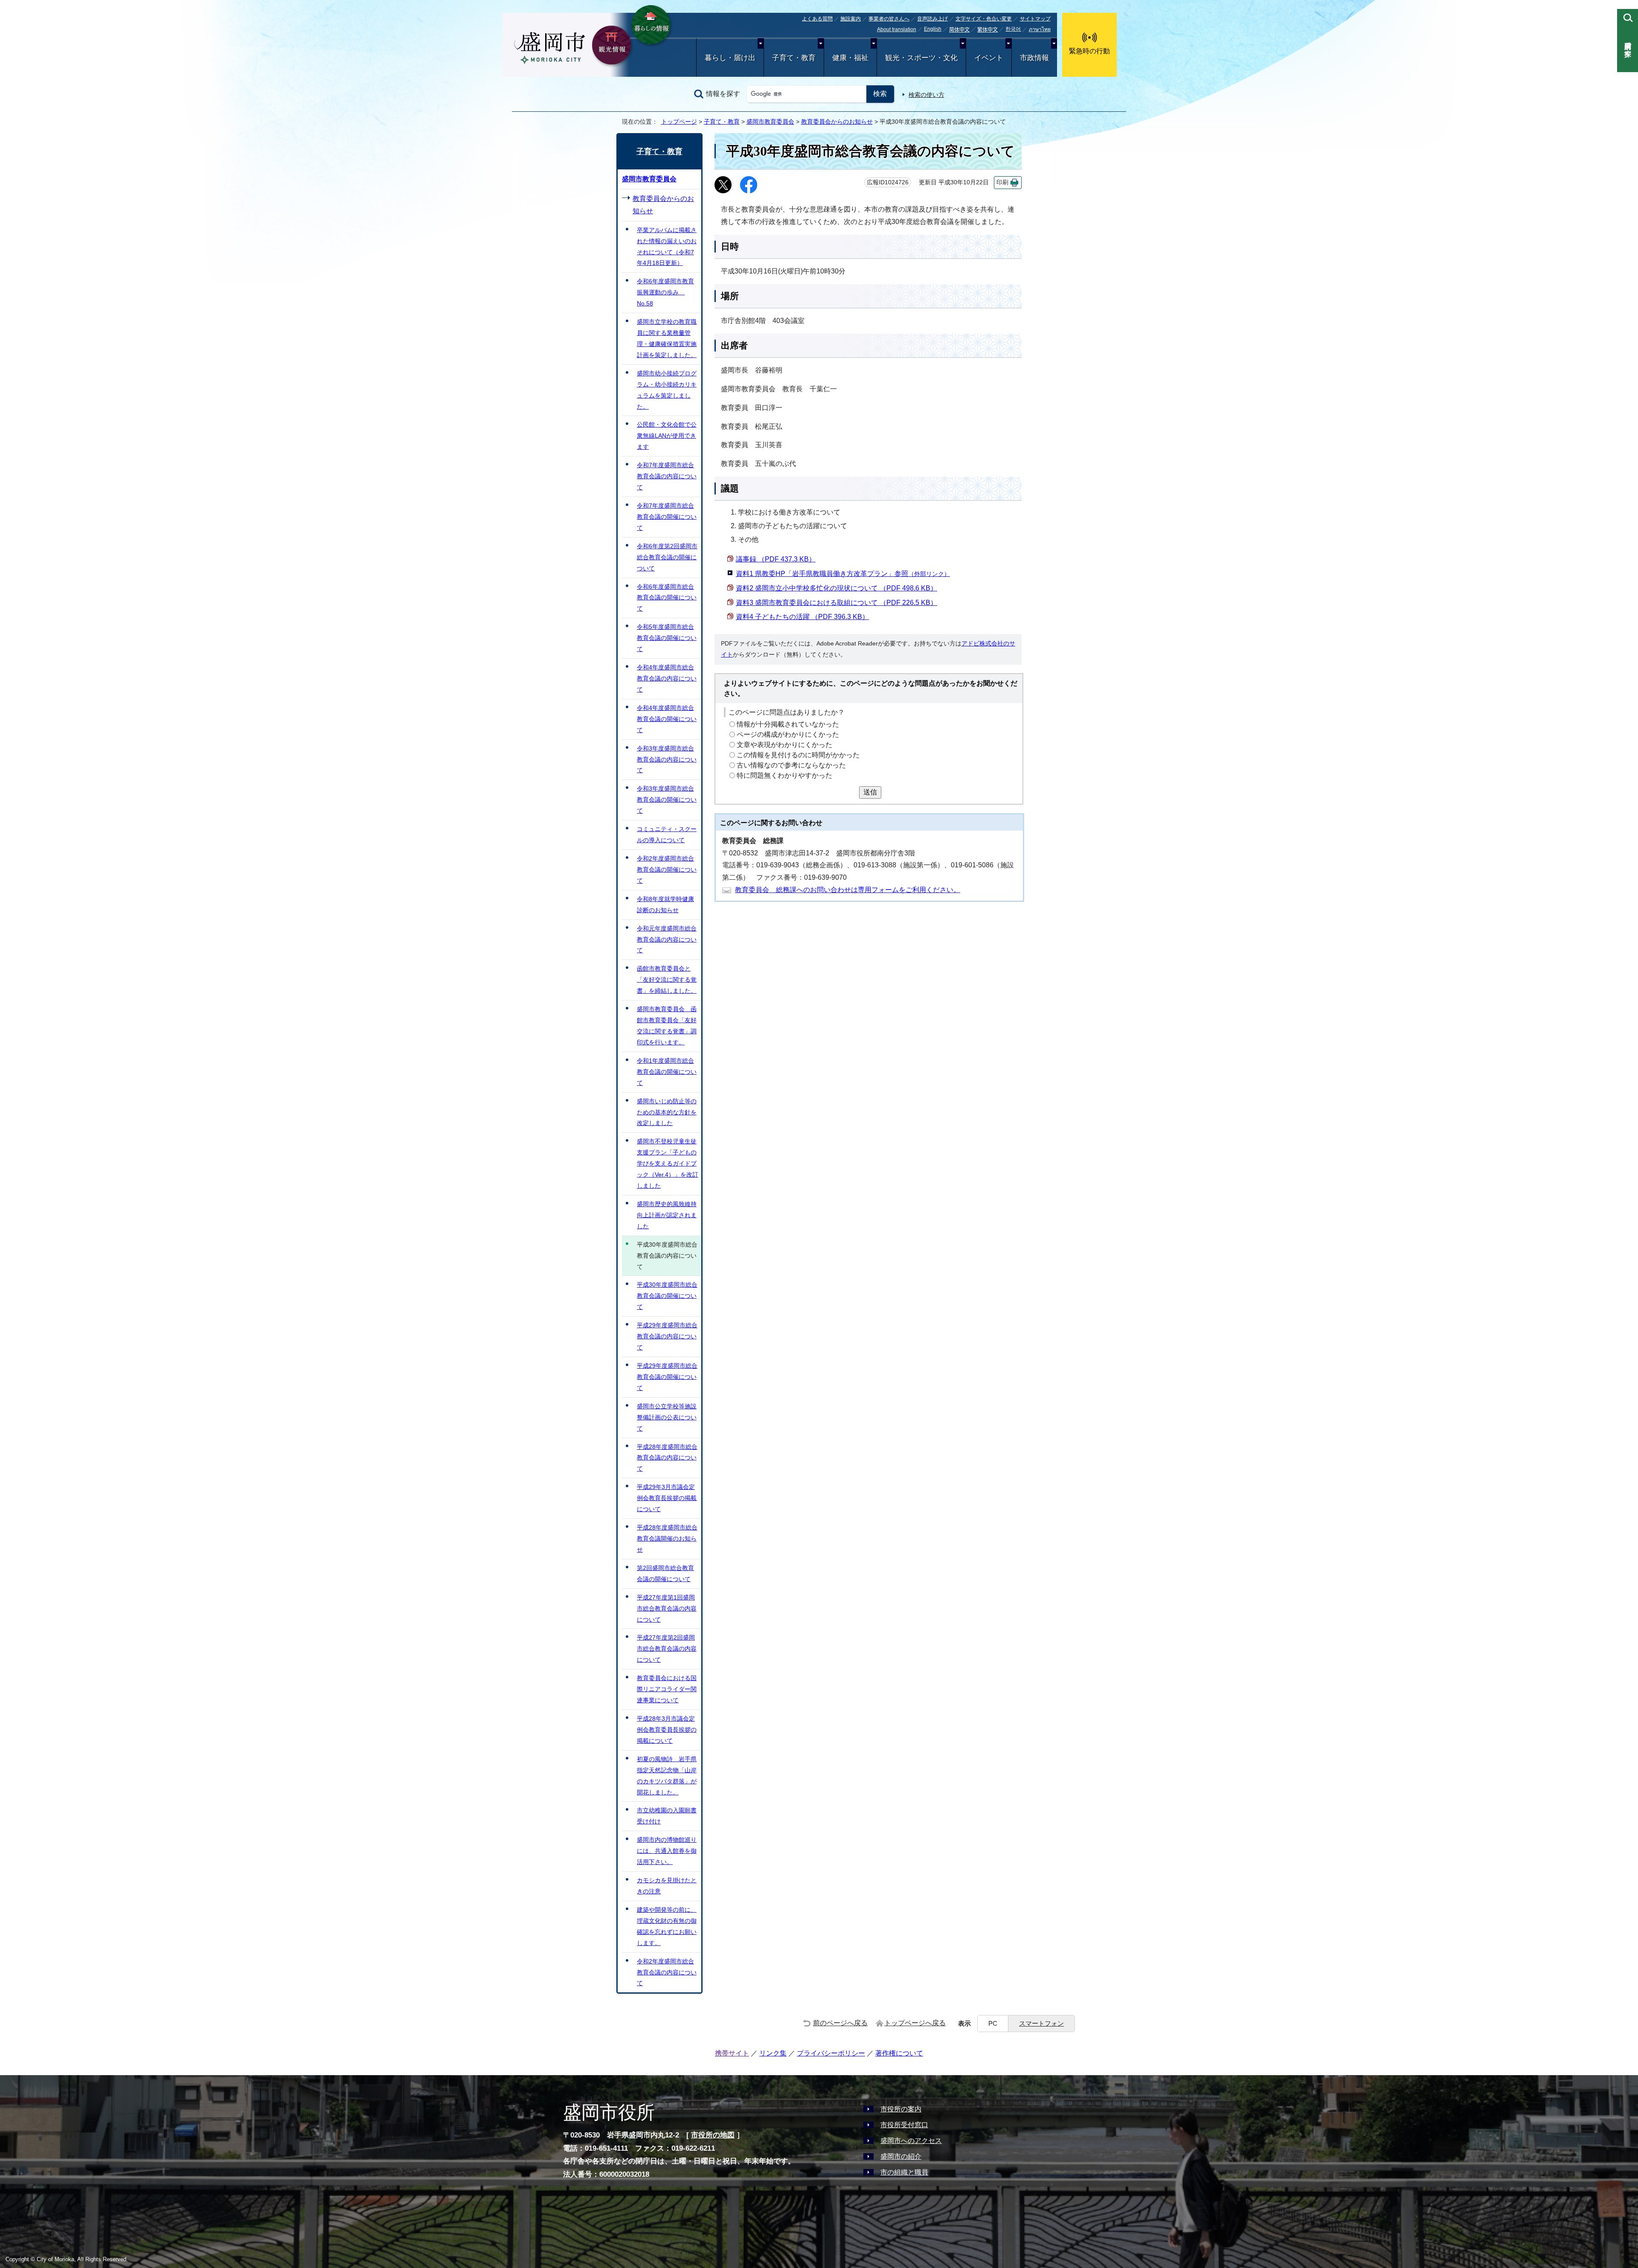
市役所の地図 (713, 2135)
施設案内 (851, 19)
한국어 (1013, 29)
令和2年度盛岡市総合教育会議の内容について (667, 1972)
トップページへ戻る (915, 2023)
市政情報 (1034, 58)
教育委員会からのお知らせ (837, 122)
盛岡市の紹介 (901, 2156)
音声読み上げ (932, 19)
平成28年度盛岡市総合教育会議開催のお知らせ (667, 1538)
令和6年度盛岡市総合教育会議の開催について (667, 598)
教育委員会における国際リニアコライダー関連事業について (667, 1689)
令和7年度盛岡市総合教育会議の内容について (667, 476)
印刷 (1002, 182)
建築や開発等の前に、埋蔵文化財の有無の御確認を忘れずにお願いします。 (667, 1926)
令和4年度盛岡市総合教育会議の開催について (667, 719)
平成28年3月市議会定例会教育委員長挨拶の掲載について (667, 1730)
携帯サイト (732, 2053)
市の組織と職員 (904, 2172)
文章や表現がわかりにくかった (784, 745)
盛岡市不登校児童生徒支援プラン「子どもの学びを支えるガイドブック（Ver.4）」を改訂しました (668, 1163)
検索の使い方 (926, 95)
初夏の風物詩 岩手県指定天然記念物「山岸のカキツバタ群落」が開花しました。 (667, 1776)
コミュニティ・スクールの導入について (667, 835)
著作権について (899, 2053)
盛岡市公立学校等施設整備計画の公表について (667, 1417)
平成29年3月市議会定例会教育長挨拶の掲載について (667, 1498)
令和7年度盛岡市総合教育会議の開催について (667, 517)
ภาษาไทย (1040, 29)
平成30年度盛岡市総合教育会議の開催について (667, 1296)
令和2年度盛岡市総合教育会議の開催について (667, 869)
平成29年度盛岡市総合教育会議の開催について (667, 1377)
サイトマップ (1035, 19)
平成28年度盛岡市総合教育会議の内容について (667, 1458)
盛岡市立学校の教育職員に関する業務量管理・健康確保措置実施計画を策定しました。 (667, 338)
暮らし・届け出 (730, 58)
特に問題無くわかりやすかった (784, 775)
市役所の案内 (901, 2109)
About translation (897, 29)
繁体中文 (987, 30)
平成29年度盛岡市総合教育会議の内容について (667, 1336)
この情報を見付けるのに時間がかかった (798, 755)
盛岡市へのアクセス (911, 2141)
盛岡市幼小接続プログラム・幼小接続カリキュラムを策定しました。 (667, 390)
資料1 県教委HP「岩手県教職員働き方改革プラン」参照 (843, 574)
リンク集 (773, 2053)
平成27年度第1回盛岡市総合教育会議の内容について (667, 1608)
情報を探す (723, 94)
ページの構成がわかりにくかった (788, 734)
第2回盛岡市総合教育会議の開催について (665, 1573)
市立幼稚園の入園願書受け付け (667, 1816)
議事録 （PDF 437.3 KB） (776, 559)
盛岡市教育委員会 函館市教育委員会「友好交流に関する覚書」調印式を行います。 (667, 1026)
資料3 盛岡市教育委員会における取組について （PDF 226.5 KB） (836, 603)
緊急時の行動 (1089, 51)
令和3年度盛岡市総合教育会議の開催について (667, 800)
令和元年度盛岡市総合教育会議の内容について (667, 939)
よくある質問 (817, 19)
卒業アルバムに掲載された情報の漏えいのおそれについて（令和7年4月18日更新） (667, 247)
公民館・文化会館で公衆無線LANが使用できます (667, 436)
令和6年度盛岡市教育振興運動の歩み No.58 (665, 292)
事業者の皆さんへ (889, 19)
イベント (989, 58)
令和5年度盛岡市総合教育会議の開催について (667, 638)
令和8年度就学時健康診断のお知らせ (665, 904)
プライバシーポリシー (831, 2053)
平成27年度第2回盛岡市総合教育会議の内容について (667, 1649)
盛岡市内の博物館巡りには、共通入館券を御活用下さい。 (667, 1851)
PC (993, 2023)
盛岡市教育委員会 (770, 122)
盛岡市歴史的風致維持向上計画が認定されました (667, 1215)
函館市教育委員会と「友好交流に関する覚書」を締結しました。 (667, 980)
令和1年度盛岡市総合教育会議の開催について (667, 1072)
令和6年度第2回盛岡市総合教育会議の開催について (667, 557)
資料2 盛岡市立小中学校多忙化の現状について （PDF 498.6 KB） (836, 588)
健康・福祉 (850, 58)
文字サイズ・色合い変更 (984, 19)
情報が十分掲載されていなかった (788, 724)
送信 (870, 792)
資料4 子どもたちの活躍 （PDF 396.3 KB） (802, 617)
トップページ (679, 122)
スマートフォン (1041, 2023)
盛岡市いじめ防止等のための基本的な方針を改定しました (667, 1112)
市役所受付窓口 (904, 2125)
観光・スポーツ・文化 (921, 58)
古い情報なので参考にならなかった (791, 765)
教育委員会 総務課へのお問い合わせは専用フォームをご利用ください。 (848, 890)
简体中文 (959, 30)
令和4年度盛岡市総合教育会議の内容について (667, 678)
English (933, 29)
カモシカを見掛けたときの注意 (667, 1886)
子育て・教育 (794, 58)
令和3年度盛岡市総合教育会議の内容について (667, 759)
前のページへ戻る (840, 2023)
